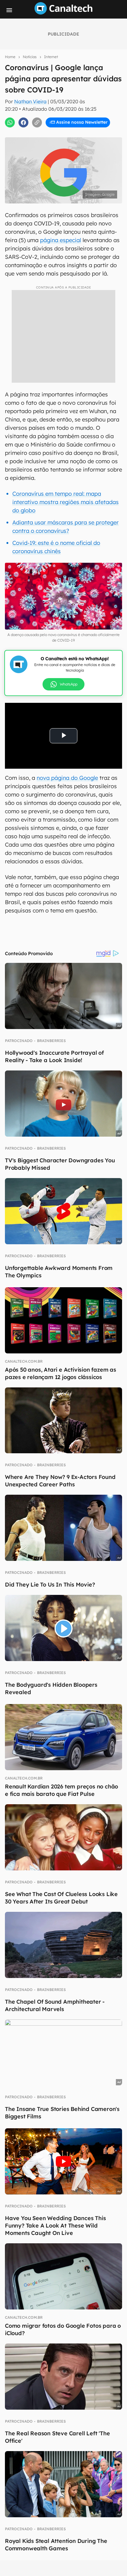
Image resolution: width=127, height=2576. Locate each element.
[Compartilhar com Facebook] (23, 122)
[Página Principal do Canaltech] (63, 13)
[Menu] (9, 10)
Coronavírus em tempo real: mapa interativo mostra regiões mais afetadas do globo (66, 502)
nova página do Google (67, 778)
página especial (61, 240)
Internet (51, 57)
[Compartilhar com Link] (37, 122)
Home (10, 57)
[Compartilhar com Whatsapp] (10, 122)
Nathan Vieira (30, 101)
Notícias (30, 57)
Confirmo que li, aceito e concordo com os (66, 133)
